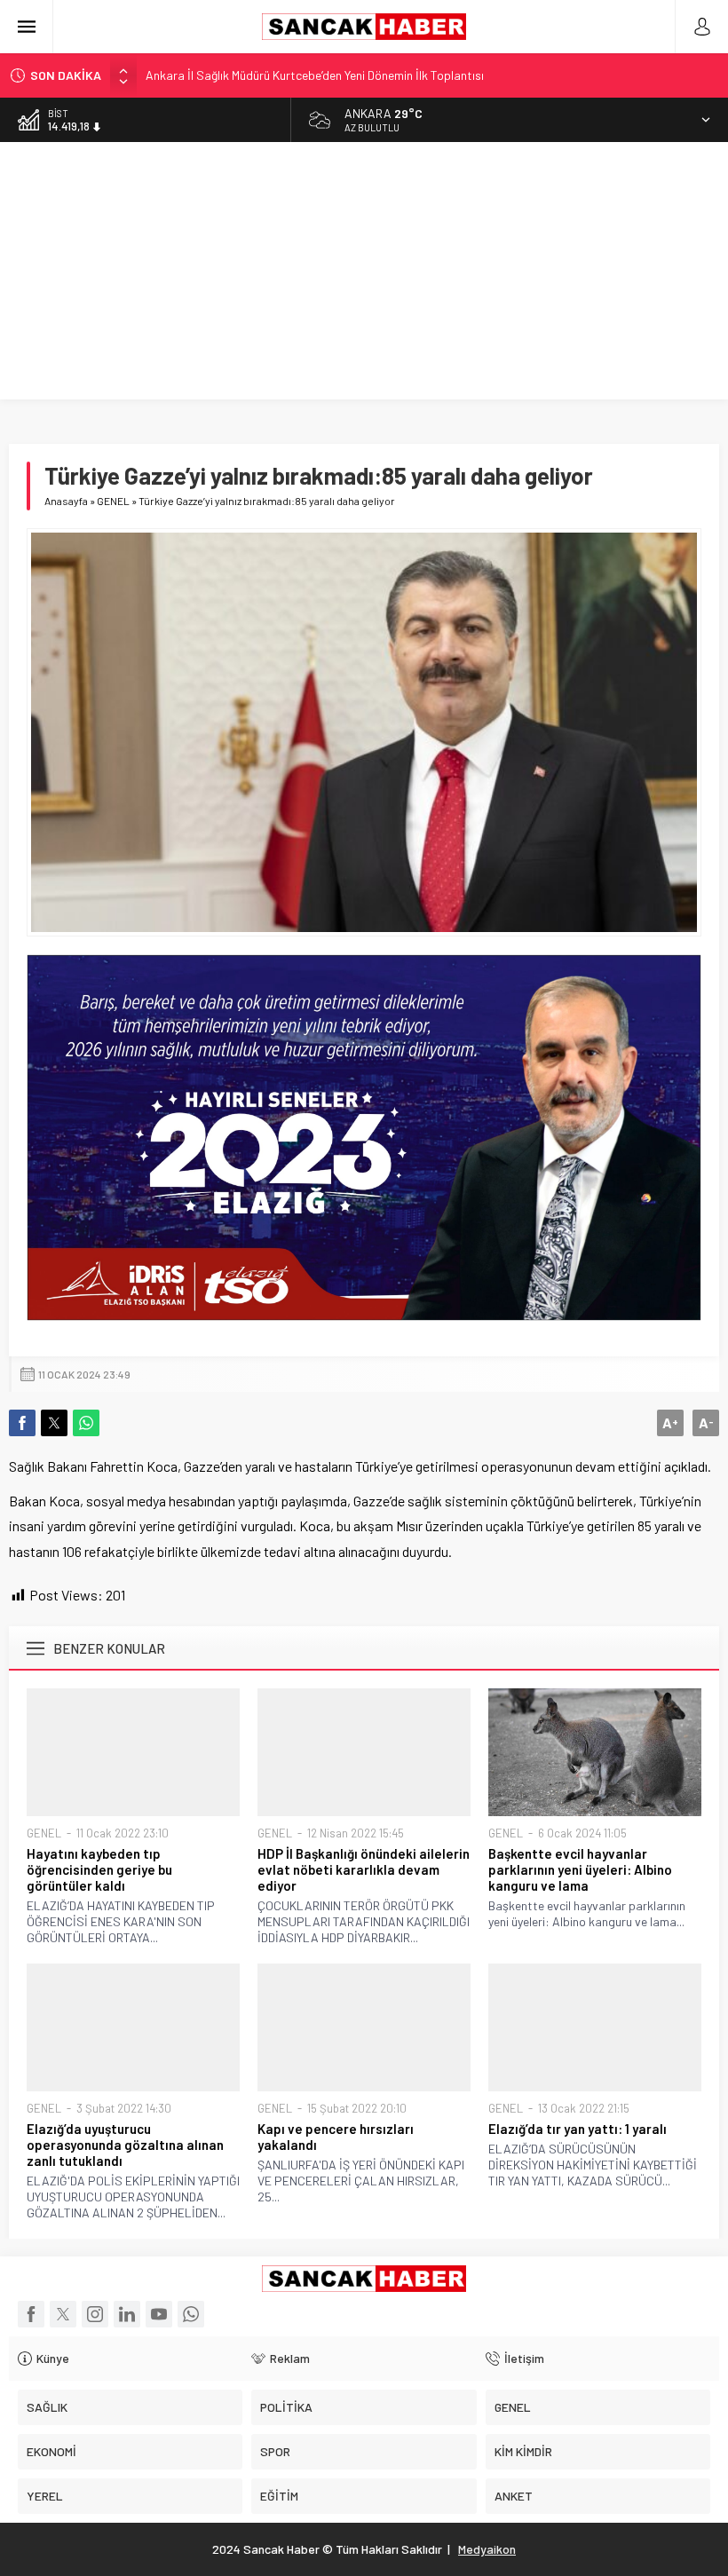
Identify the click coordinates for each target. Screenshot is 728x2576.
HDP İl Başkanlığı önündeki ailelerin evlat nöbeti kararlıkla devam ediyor (364, 1869)
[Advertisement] (364, 275)
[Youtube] (159, 2314)
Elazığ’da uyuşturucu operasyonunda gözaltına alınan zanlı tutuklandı (125, 2145)
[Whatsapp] (191, 2314)
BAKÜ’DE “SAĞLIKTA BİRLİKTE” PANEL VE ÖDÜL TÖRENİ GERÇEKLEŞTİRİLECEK (357, 82)
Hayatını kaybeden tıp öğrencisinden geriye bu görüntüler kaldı (99, 1869)
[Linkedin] (127, 2314)
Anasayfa (66, 501)
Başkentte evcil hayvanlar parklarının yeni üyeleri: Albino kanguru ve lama (580, 1869)
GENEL (113, 501)
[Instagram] (95, 2314)
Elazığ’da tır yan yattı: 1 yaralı (578, 2129)
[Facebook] (31, 2314)
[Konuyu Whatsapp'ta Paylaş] (86, 1423)
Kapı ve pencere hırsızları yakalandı (336, 2137)
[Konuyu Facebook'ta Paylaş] (22, 1423)
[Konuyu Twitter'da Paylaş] (54, 1423)
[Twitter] (63, 2314)
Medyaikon (487, 2549)
